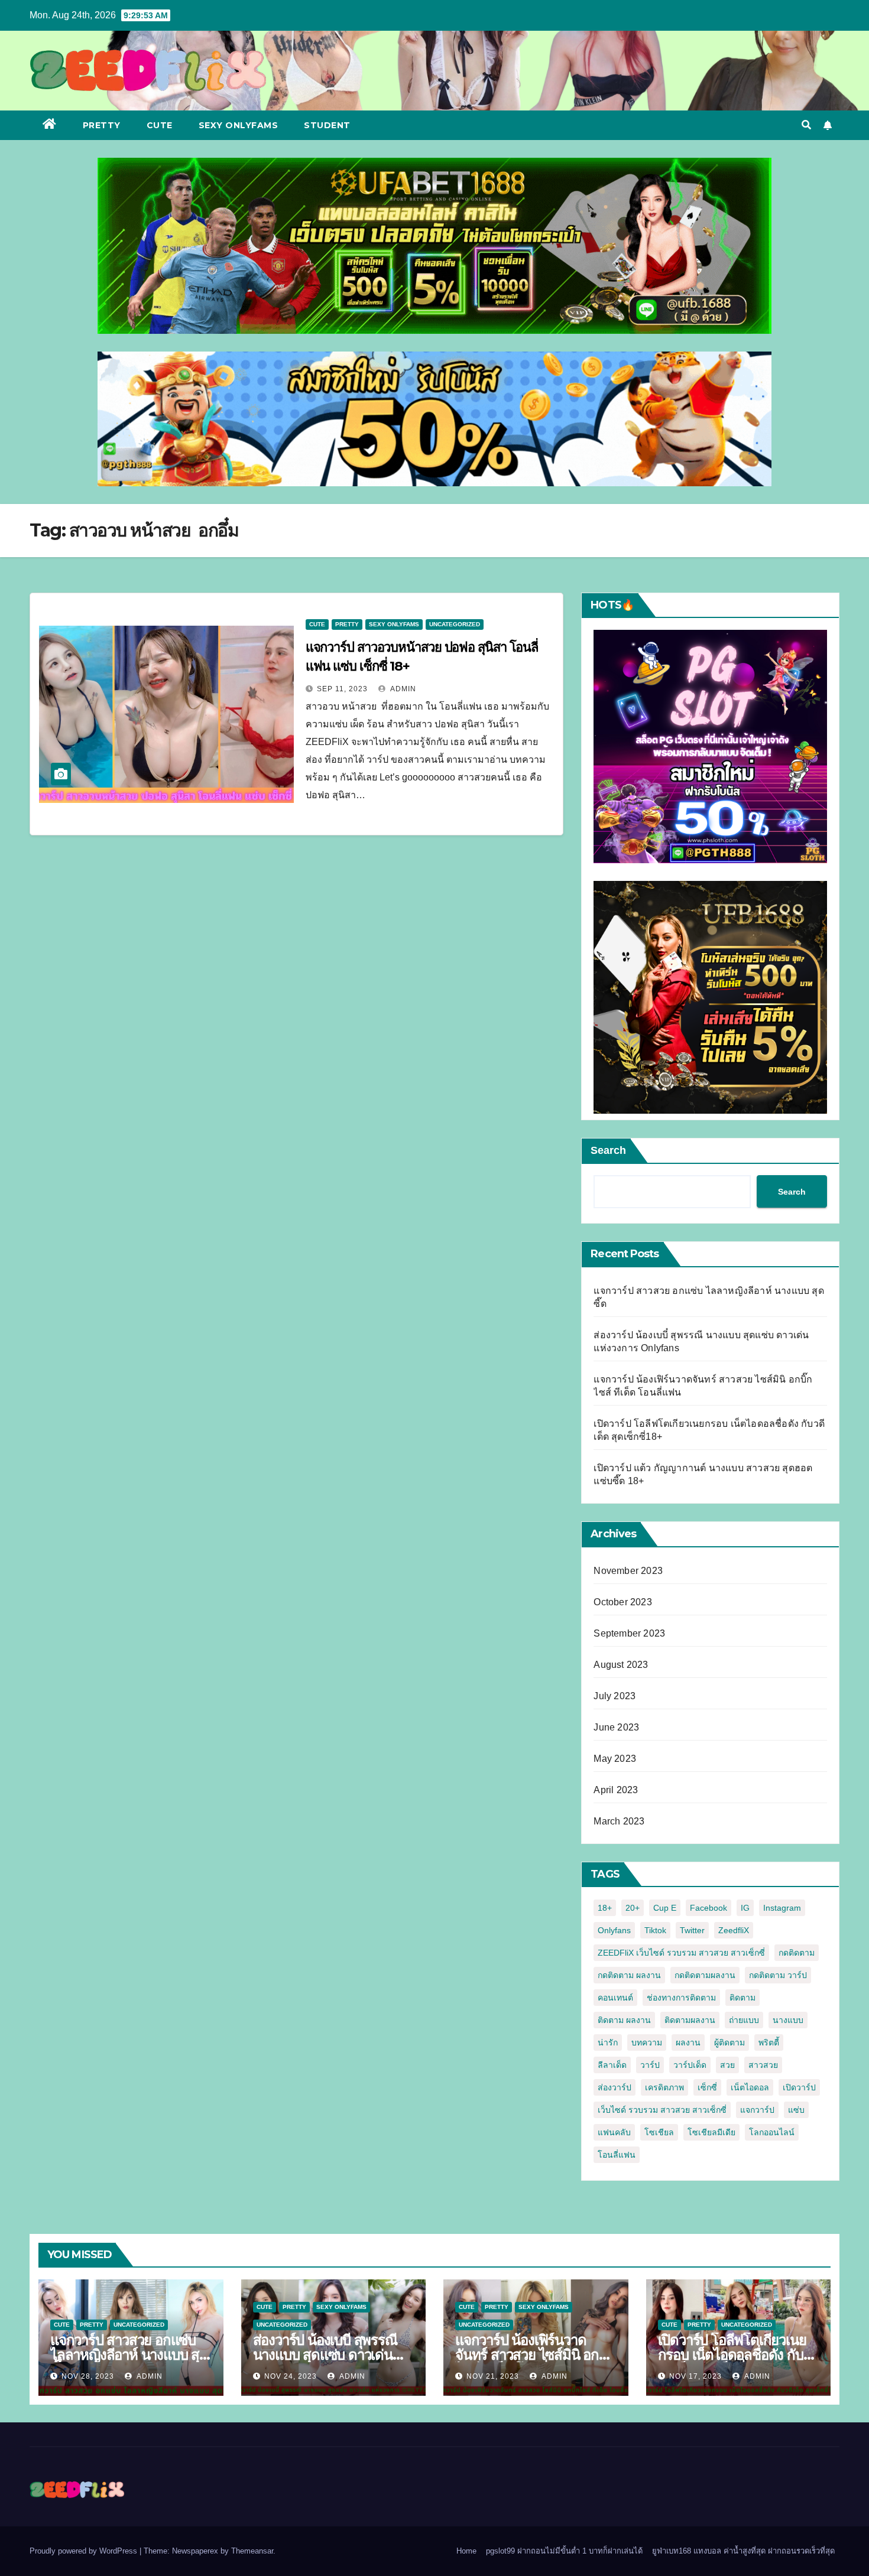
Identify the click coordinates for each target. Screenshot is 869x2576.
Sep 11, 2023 (342, 689)
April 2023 (616, 1790)
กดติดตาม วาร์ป (778, 1975)
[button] (806, 125)
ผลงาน (688, 2042)
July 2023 (615, 1696)
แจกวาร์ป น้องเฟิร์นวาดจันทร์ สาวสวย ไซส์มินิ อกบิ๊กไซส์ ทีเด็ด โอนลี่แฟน (535, 2355)
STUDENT (327, 125)
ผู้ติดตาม (729, 2042)
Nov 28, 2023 (88, 2376)
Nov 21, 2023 (493, 2376)
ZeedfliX (734, 1930)
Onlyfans (614, 1930)
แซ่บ (796, 2110)
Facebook (709, 1908)
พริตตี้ (769, 2042)
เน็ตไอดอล (750, 2087)
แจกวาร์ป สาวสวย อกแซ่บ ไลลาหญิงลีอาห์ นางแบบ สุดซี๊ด (129, 2355)
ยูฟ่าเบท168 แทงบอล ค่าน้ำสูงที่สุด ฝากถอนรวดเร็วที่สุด (743, 2551)
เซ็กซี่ (707, 2087)
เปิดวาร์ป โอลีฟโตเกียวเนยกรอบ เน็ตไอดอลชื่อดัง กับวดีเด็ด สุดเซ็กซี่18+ (732, 2355)
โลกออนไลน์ (772, 2132)
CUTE (160, 125)
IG (745, 1908)
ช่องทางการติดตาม (681, 1998)
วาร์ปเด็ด (690, 2065)
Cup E (665, 1908)
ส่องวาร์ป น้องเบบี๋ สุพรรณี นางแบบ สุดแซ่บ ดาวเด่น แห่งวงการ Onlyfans (325, 2355)
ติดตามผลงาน (690, 2020)
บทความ (647, 2042)
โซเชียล (659, 2132)
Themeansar (252, 2551)
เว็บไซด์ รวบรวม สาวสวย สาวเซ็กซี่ (662, 2110)
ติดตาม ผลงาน (624, 2020)
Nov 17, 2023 (695, 2376)
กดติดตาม (797, 1953)
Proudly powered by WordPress (85, 2551)
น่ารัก (608, 2042)
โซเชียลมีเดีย (711, 2132)
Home (466, 2551)
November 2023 (628, 1571)
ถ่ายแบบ (744, 2020)
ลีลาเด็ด (612, 2065)
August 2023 (621, 1665)
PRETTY (102, 125)
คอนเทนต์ (615, 1998)
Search (608, 1150)
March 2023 (619, 1821)
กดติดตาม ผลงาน (629, 1975)
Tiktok (655, 1930)
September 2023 (629, 1633)
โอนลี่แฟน (617, 2155)
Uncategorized (455, 624)
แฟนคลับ (614, 2132)
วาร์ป (650, 2065)
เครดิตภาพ (664, 2087)
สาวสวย (763, 2065)
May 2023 (615, 1759)
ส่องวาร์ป (615, 2087)
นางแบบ (788, 2020)
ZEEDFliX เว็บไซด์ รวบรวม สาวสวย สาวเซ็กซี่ (681, 1953)
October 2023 (622, 1602)
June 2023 (616, 1727)
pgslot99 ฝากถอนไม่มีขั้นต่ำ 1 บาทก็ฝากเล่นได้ (564, 2551)
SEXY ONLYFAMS (239, 125)
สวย (727, 2065)
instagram (782, 1908)
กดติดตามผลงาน (705, 1975)
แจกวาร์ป (757, 2110)
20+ (633, 1908)
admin (402, 689)
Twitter (692, 1930)
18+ (605, 1908)
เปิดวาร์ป (799, 2087)
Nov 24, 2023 (291, 2376)
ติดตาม (742, 1998)
